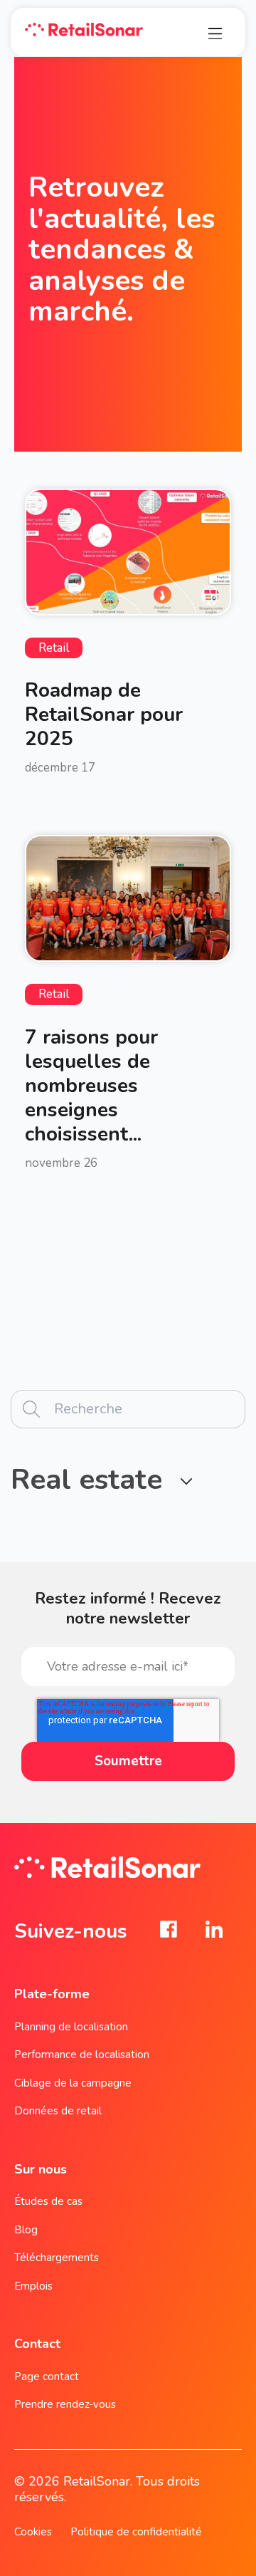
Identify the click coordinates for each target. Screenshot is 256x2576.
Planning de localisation (71, 2027)
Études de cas (48, 2201)
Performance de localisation (82, 2055)
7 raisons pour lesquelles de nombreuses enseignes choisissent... (91, 1086)
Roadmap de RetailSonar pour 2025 (104, 715)
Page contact (47, 2377)
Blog (26, 2230)
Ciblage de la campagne (73, 2083)
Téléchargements (57, 2258)
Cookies (33, 2532)
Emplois (33, 2286)
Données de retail (58, 2111)
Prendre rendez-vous (65, 2404)
